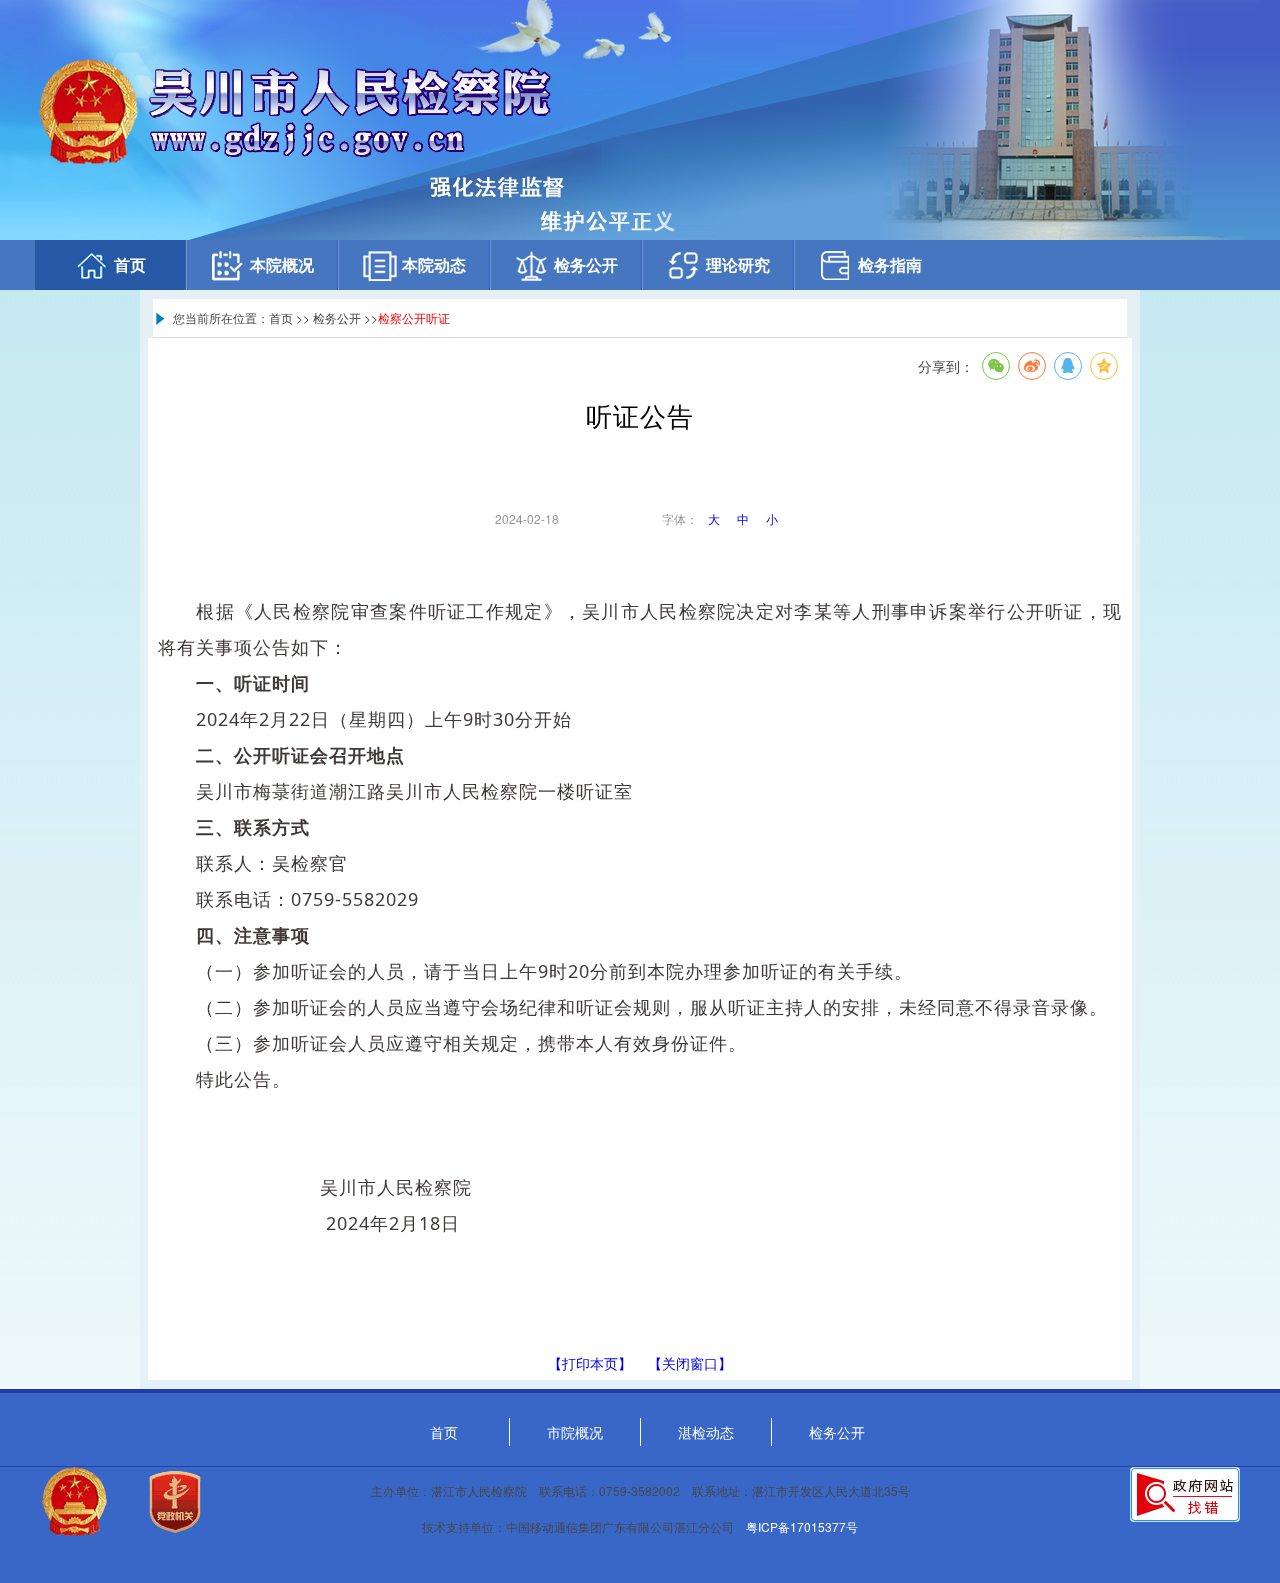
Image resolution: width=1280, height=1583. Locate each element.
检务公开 (586, 264)
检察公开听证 (414, 317)
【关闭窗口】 (690, 1363)
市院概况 (575, 1432)
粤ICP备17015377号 (802, 1526)
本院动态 (434, 264)
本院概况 (282, 264)
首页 (130, 264)
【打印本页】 (590, 1363)
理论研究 (738, 264)
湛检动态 (706, 1432)
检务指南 (890, 264)
